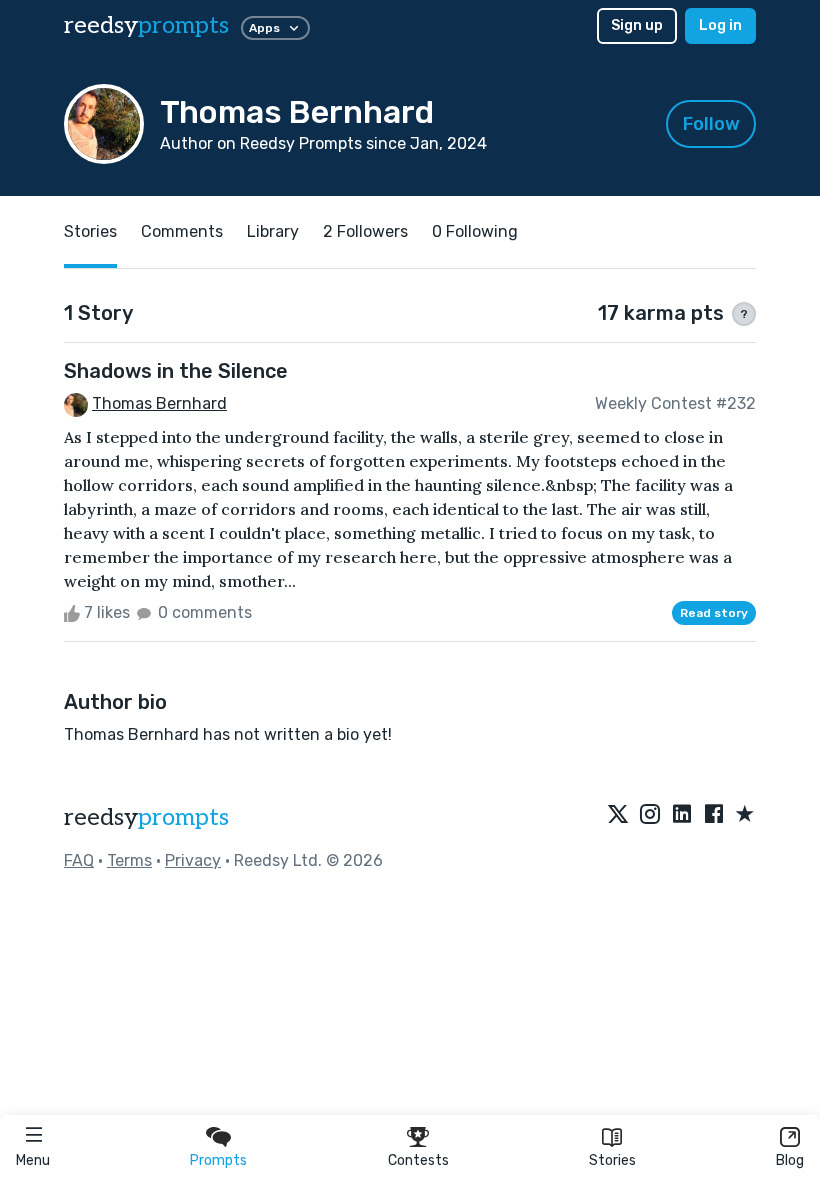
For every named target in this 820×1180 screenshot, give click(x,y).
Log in (720, 25)
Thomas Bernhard (159, 403)
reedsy (146, 25)
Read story (714, 613)
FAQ (79, 860)
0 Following (475, 231)
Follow (711, 124)
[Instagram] (650, 815)
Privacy (193, 860)
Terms (129, 860)
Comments (182, 231)
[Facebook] (714, 815)
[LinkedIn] (682, 815)
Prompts (218, 1160)
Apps (264, 28)
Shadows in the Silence (176, 371)
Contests (418, 1160)
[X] (618, 815)
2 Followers (365, 231)
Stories (612, 1160)
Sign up (637, 25)
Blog (790, 1160)
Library (273, 231)
